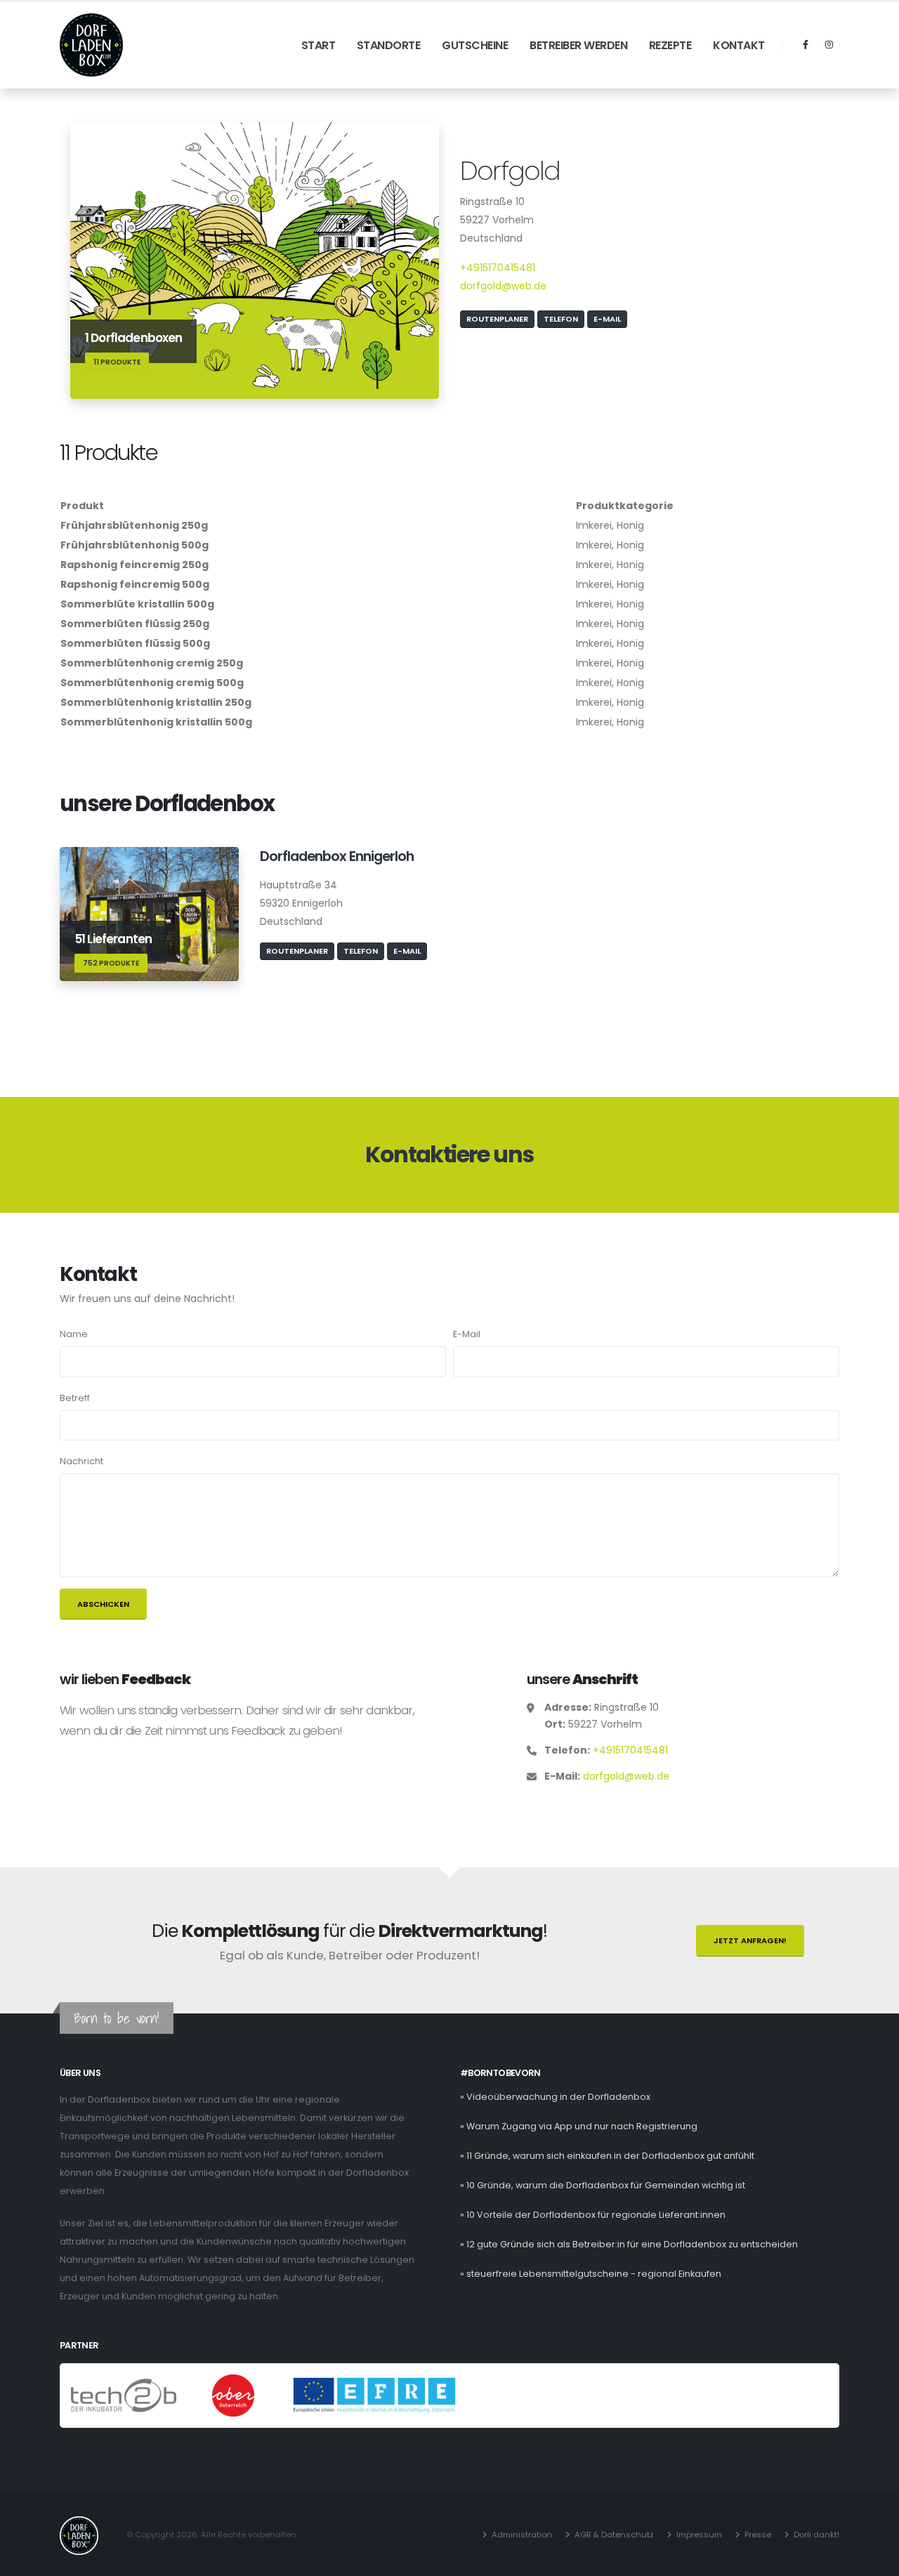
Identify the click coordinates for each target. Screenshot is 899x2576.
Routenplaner (497, 319)
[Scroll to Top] (874, 2560)
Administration (522, 2535)
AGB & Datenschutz (614, 2535)
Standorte (389, 45)
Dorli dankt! (816, 2535)
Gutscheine (475, 45)
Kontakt (739, 45)
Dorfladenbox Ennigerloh (337, 856)
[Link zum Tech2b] (125, 2395)
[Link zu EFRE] (374, 2395)
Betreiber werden (578, 45)
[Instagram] (829, 45)
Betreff (75, 1398)
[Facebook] (806, 45)
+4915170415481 (498, 268)
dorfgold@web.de (503, 286)
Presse (758, 2535)
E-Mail (607, 319)
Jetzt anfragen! (750, 1940)
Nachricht (81, 1461)
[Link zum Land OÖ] (234, 2395)
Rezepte (670, 45)
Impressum (699, 2535)
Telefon (561, 319)
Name (74, 1334)
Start (319, 45)
